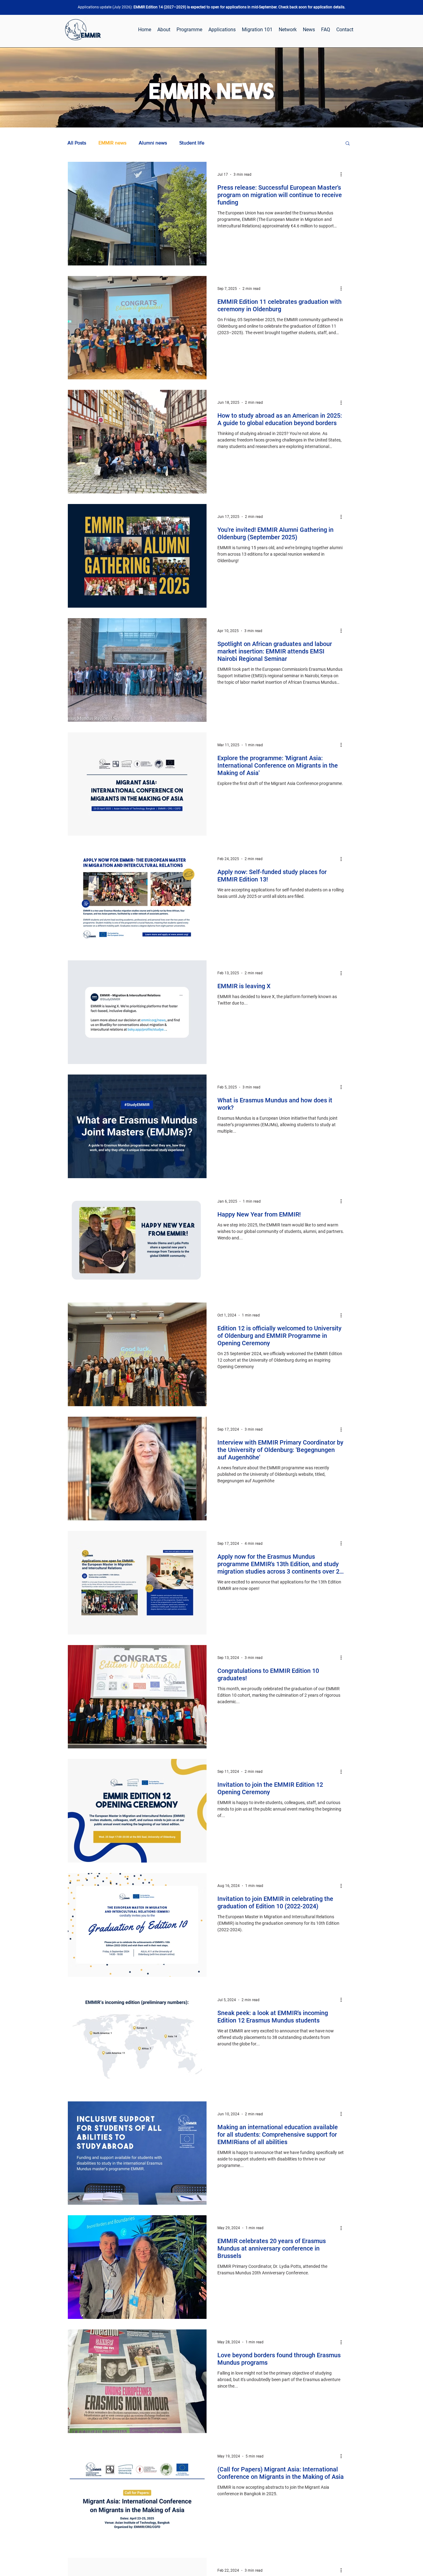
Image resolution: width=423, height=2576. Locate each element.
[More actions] (343, 174)
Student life (192, 143)
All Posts (77, 143)
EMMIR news (112, 143)
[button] (348, 144)
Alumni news (153, 143)
